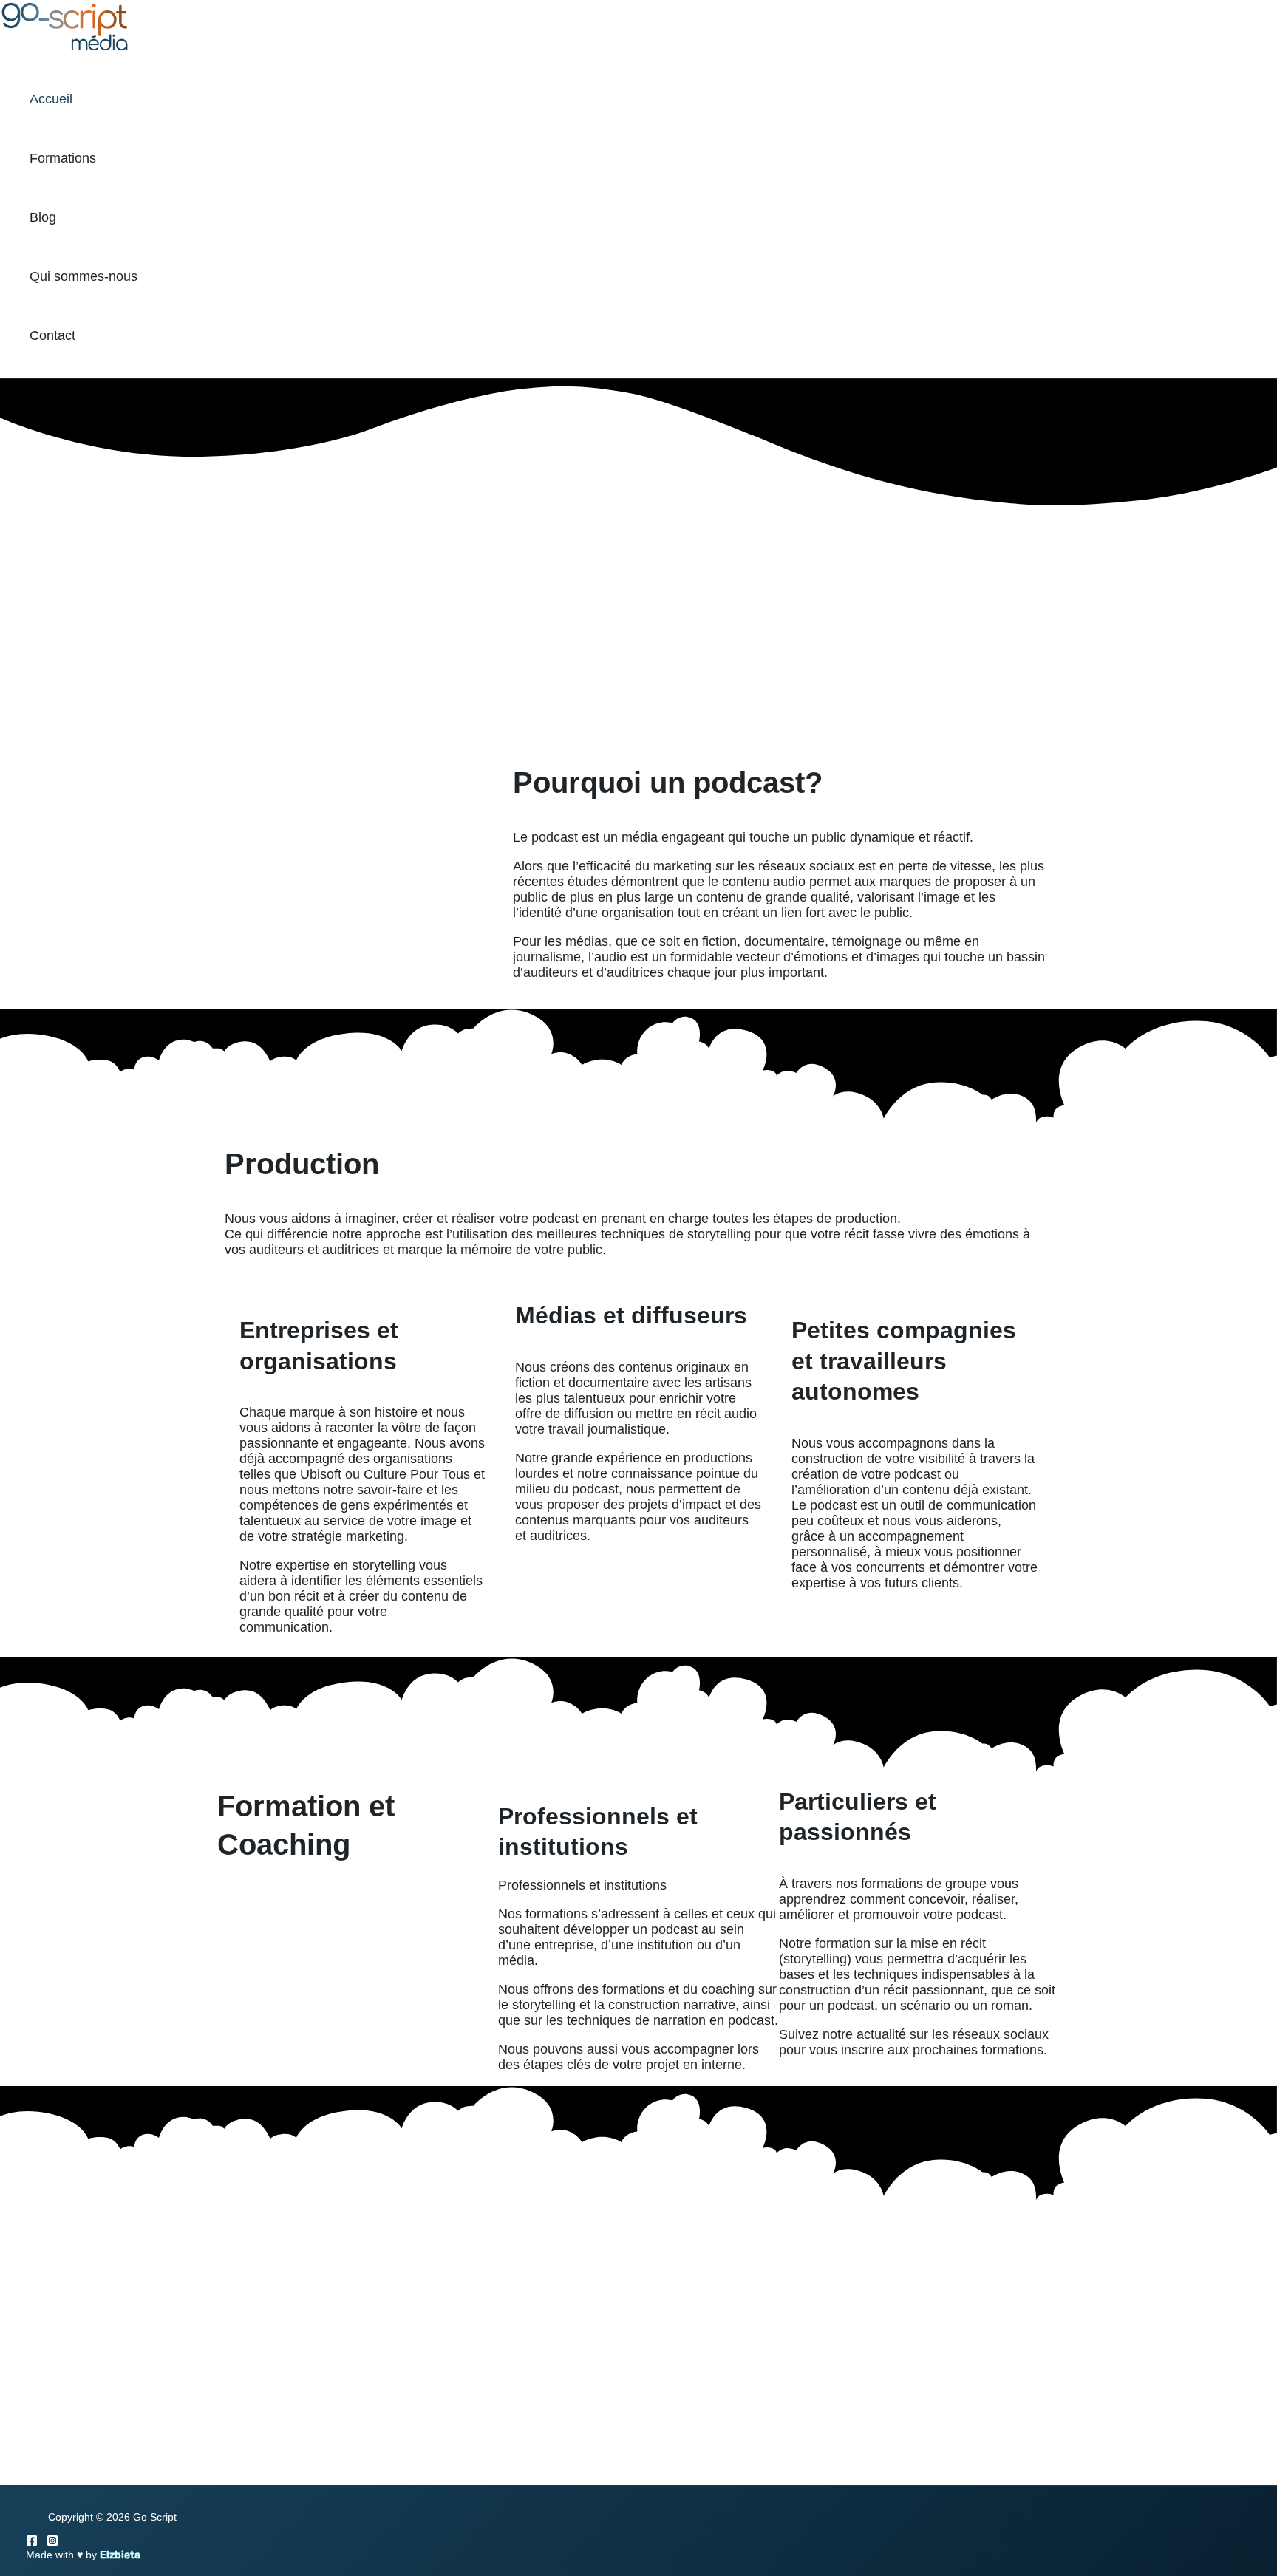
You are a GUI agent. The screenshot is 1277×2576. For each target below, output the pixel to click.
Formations (63, 158)
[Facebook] (32, 2542)
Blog (43, 217)
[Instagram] (52, 2542)
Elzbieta (120, 2555)
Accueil (51, 99)
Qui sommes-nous (84, 276)
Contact (52, 335)
